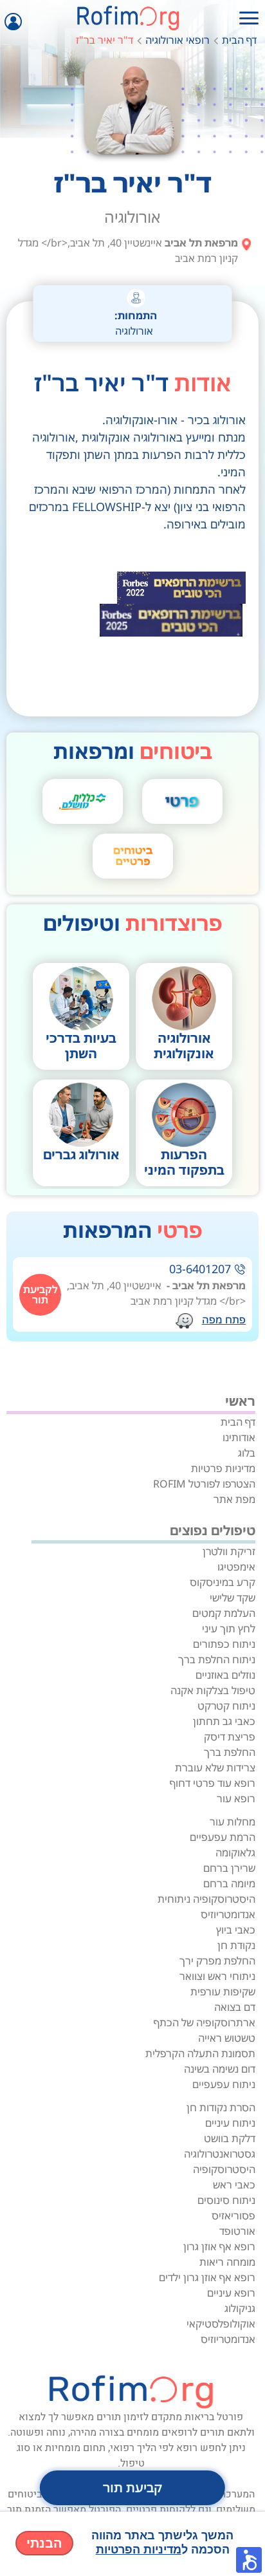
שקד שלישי (233, 1598)
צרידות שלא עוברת (215, 1768)
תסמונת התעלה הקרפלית (200, 2053)
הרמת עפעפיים (223, 1837)
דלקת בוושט (230, 2138)
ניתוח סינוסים (226, 2200)
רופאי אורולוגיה (178, 40)
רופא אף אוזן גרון (219, 2246)
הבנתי (44, 2543)
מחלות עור (233, 1822)
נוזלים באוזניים (225, 1675)
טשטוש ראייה (227, 2038)
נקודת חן (236, 1945)
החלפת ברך (230, 1752)
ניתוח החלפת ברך (217, 1659)
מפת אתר (234, 1499)
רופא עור (236, 1798)
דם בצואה (235, 2007)
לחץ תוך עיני (229, 1629)
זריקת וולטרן (229, 1551)
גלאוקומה (235, 1853)
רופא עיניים (231, 2293)
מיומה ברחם (229, 1883)
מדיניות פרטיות (223, 1468)
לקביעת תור (41, 1294)
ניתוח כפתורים (224, 1644)
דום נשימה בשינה (220, 2069)
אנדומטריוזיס (228, 1914)
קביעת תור (132, 2487)
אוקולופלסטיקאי (221, 2324)
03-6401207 (200, 1269)
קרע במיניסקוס (223, 1582)
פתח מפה (224, 1320)
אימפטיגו (236, 1567)
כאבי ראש (234, 2185)
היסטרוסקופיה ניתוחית (206, 1899)
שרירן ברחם (229, 1868)
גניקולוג (240, 2308)
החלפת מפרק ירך (217, 1961)
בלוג (247, 1453)
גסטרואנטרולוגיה (220, 2154)
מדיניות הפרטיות (139, 2550)
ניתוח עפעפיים (224, 2084)
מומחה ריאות (227, 2262)
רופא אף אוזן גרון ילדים (207, 2277)
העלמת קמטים (224, 1613)
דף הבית (239, 40)
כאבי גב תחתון (224, 1721)
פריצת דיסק (230, 1737)
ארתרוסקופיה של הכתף (205, 2022)
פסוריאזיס (233, 2216)
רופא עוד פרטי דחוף (213, 1783)
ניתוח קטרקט (226, 1706)
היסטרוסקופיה (224, 2169)
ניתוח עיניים (230, 2123)
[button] (249, 2560)
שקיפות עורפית (223, 1992)
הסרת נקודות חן (221, 2107)
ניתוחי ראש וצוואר (217, 1976)
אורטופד (237, 2231)
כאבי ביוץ (236, 1930)
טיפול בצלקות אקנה (213, 1690)
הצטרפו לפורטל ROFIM (204, 1484)
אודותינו (239, 1437)
